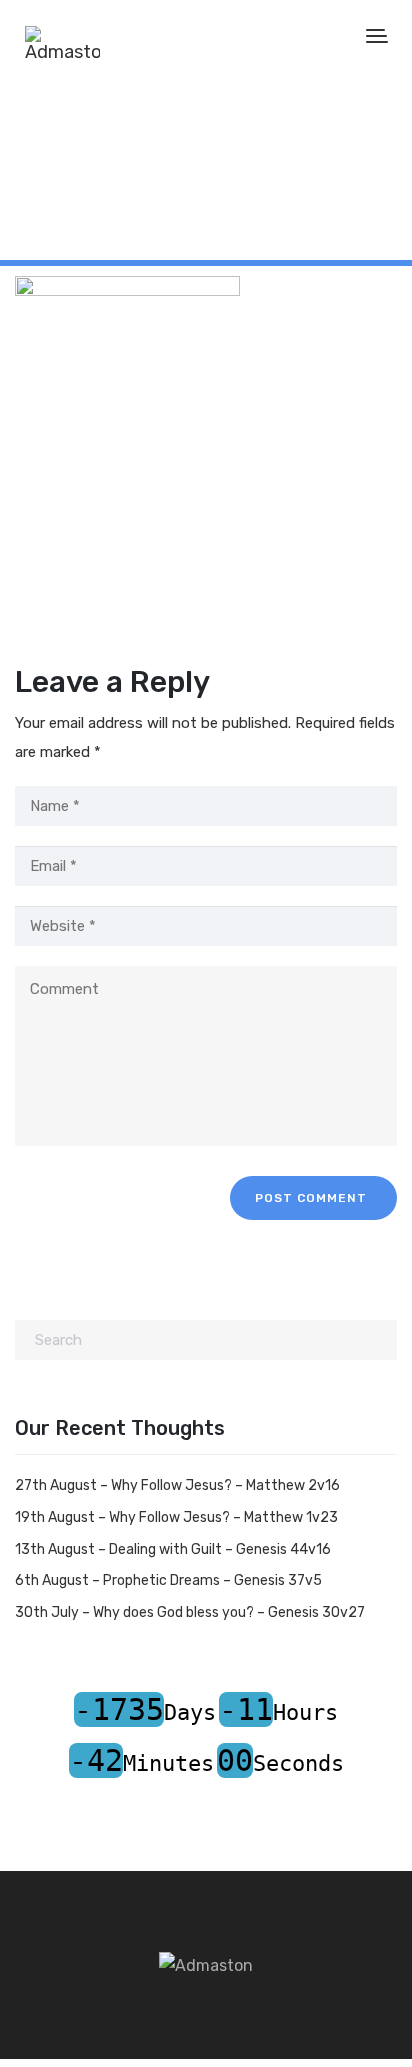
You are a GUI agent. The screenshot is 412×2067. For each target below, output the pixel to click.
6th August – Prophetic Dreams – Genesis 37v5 (168, 1580)
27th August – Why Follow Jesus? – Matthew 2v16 (177, 1485)
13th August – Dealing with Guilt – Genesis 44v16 (173, 1549)
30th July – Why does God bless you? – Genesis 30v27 (190, 1612)
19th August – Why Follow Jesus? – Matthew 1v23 (176, 1517)
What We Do (92, 191)
